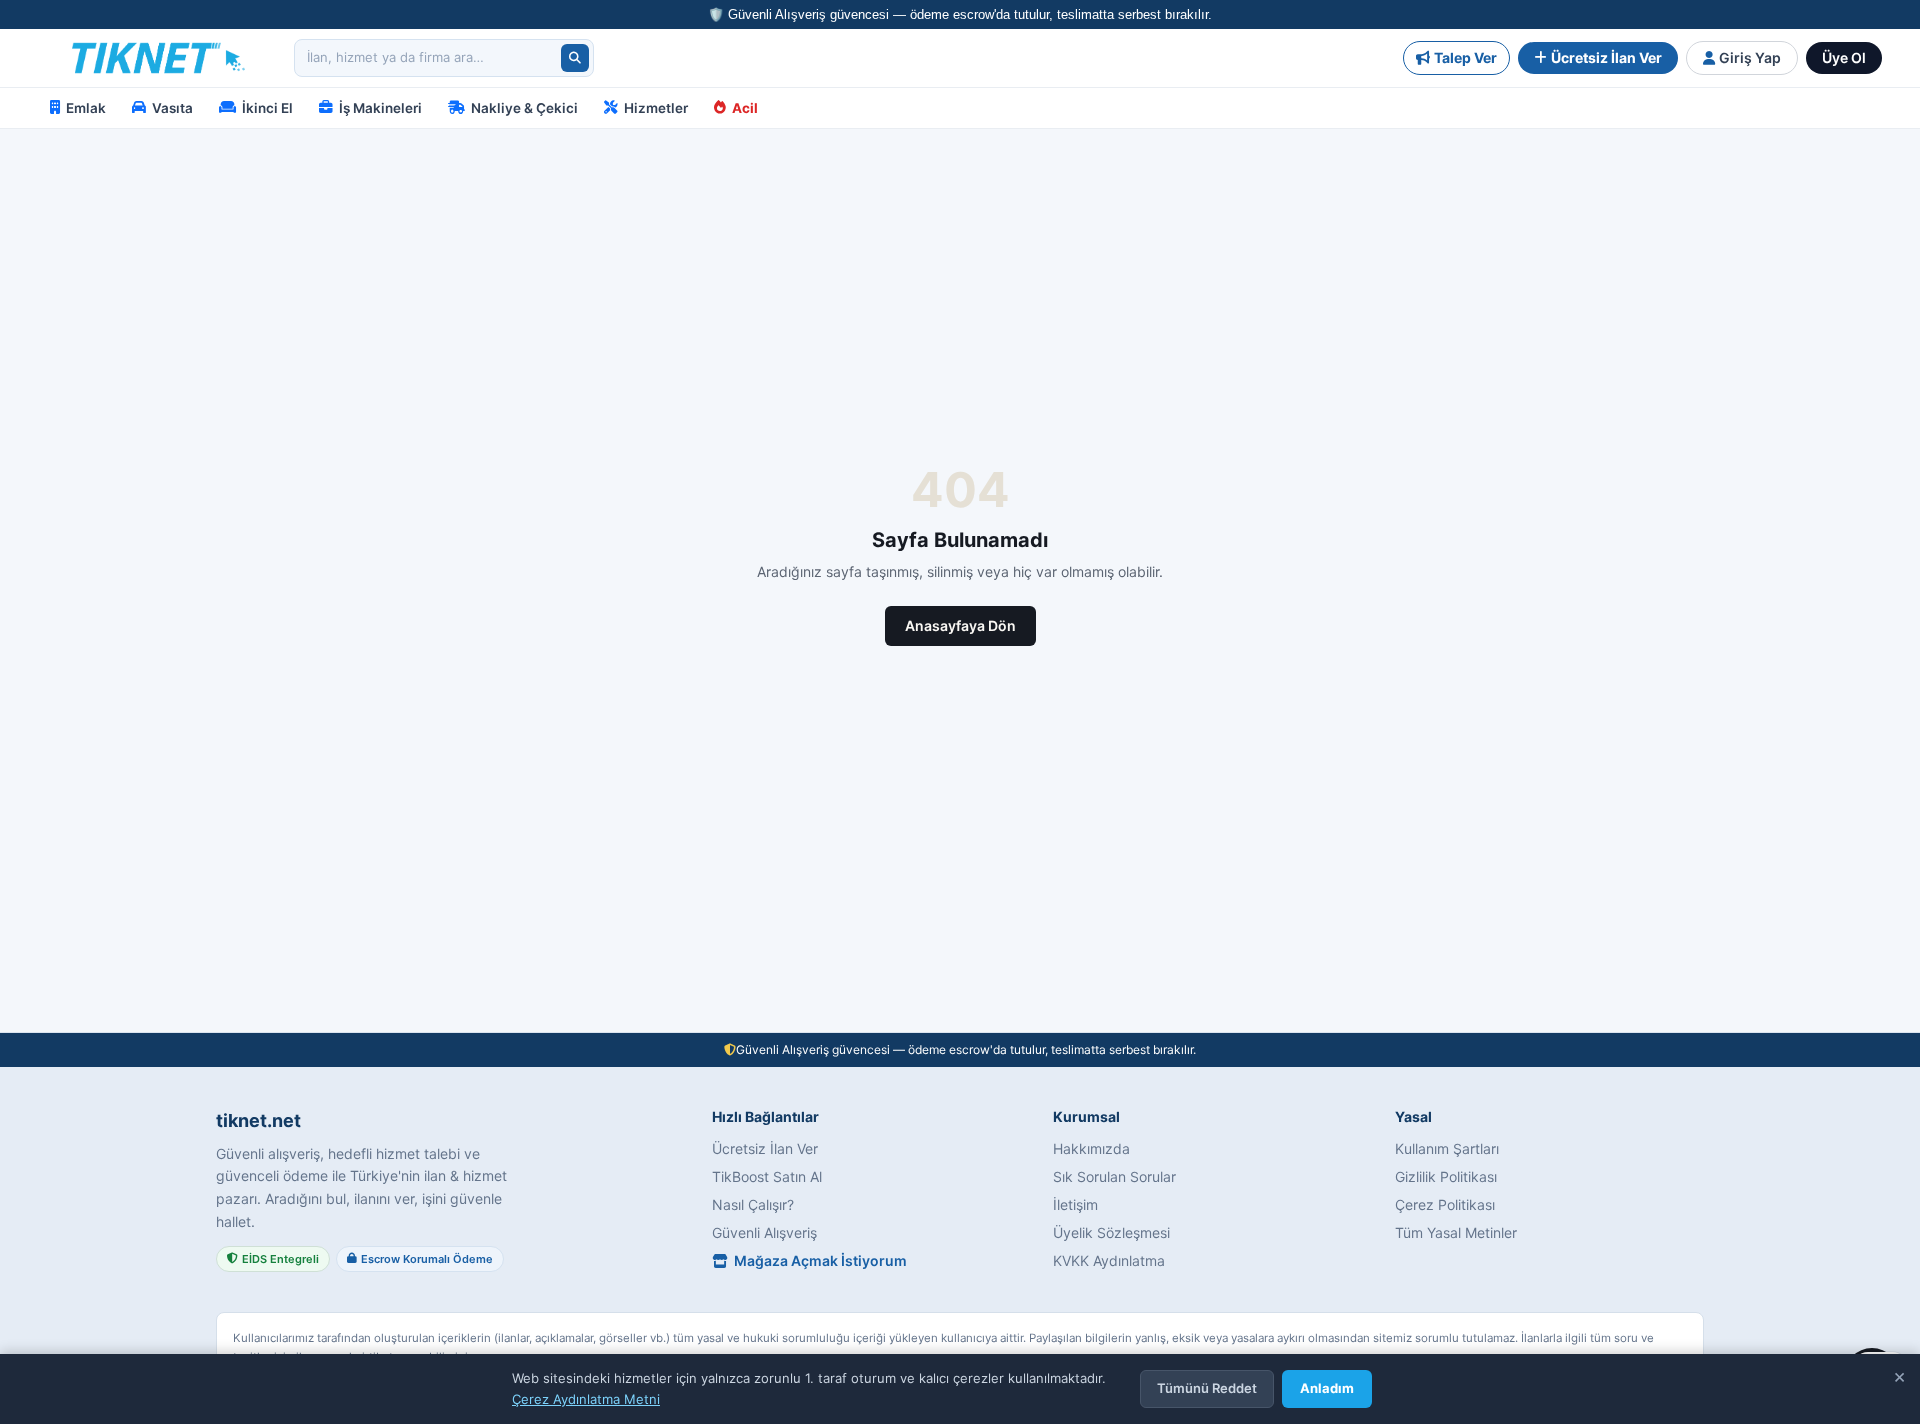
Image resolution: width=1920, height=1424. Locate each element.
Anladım (1327, 1388)
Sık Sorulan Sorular (1114, 1176)
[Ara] (575, 58)
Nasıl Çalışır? (753, 1204)
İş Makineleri (380, 108)
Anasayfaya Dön (960, 625)
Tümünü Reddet (1207, 1388)
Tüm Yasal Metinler (1456, 1232)
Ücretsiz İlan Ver (1606, 57)
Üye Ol (1844, 57)
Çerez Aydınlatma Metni (586, 1399)
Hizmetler (656, 108)
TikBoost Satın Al (767, 1176)
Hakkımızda (1091, 1148)
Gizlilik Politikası (1446, 1176)
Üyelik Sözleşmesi (1111, 1232)
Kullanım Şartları (1447, 1148)
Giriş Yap (1750, 57)
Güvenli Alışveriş (764, 1232)
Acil (745, 108)
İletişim (1075, 1204)
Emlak (86, 108)
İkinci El (267, 108)
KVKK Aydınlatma (1109, 1260)
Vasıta (172, 108)
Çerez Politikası (1445, 1204)
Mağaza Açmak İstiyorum (820, 1260)
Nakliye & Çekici (524, 108)
